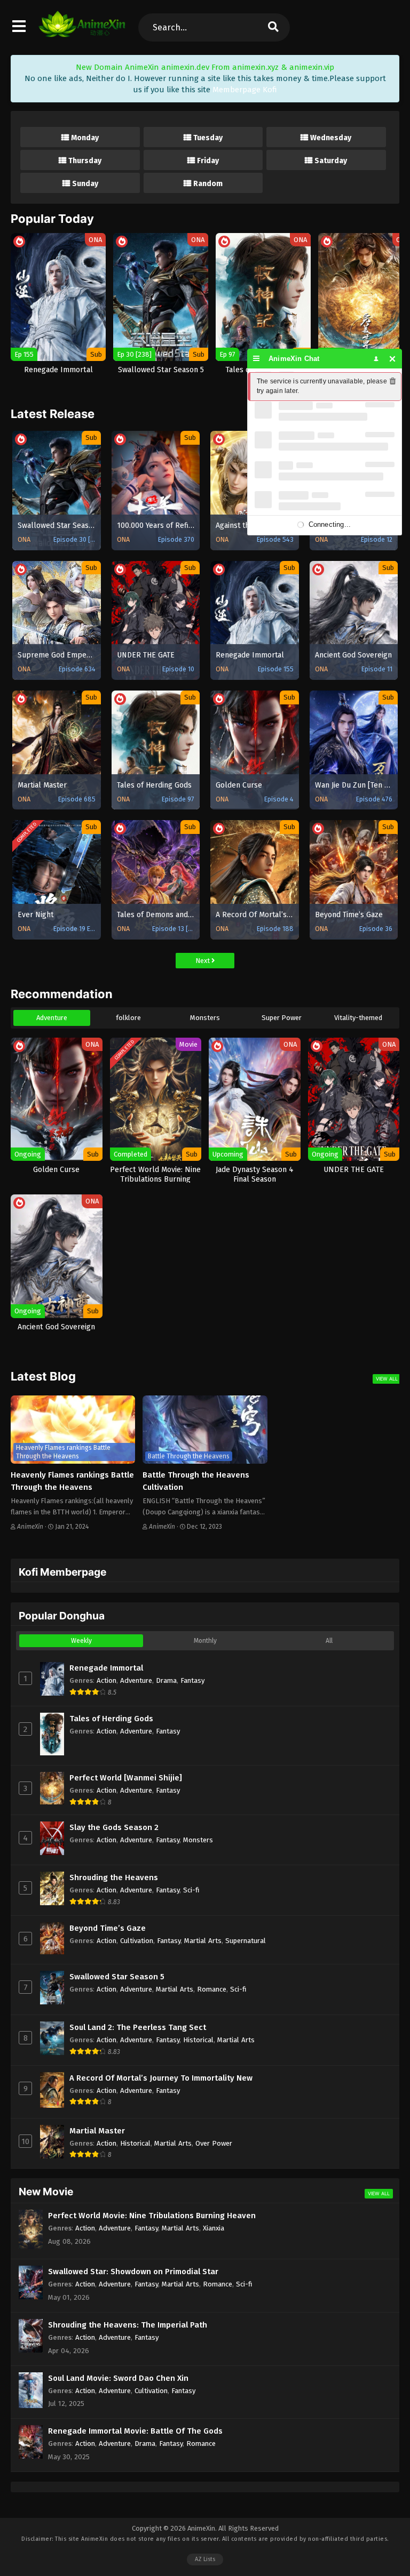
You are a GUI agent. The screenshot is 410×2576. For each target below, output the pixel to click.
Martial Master (97, 2131)
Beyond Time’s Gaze (108, 1928)
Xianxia (214, 2228)
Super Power (282, 1018)
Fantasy (192, 1680)
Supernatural (246, 1941)
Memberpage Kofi (245, 90)
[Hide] (393, 359)
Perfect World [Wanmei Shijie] (126, 1778)
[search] (273, 27)
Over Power (214, 2143)
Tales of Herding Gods (111, 1719)
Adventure (52, 1018)
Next (203, 961)
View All (387, 1379)
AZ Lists (205, 2559)
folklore (128, 1018)
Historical (198, 2040)
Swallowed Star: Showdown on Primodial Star (133, 2272)
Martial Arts (203, 1941)
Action (107, 1680)
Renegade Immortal (106, 1668)
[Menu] (257, 359)
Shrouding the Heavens (114, 1877)
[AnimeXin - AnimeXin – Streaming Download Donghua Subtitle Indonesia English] (82, 32)
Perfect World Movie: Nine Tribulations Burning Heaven (152, 2216)
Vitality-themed (358, 1018)
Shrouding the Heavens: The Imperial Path (128, 2325)
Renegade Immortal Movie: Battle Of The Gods (135, 2431)
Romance (212, 1989)
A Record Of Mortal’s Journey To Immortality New (161, 2078)
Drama (166, 1680)
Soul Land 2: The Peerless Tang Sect (138, 2027)
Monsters (205, 1018)
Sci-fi (191, 1890)
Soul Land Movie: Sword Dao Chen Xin (118, 2378)
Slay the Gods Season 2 (114, 1827)
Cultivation (137, 1941)
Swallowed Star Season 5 (117, 1977)
